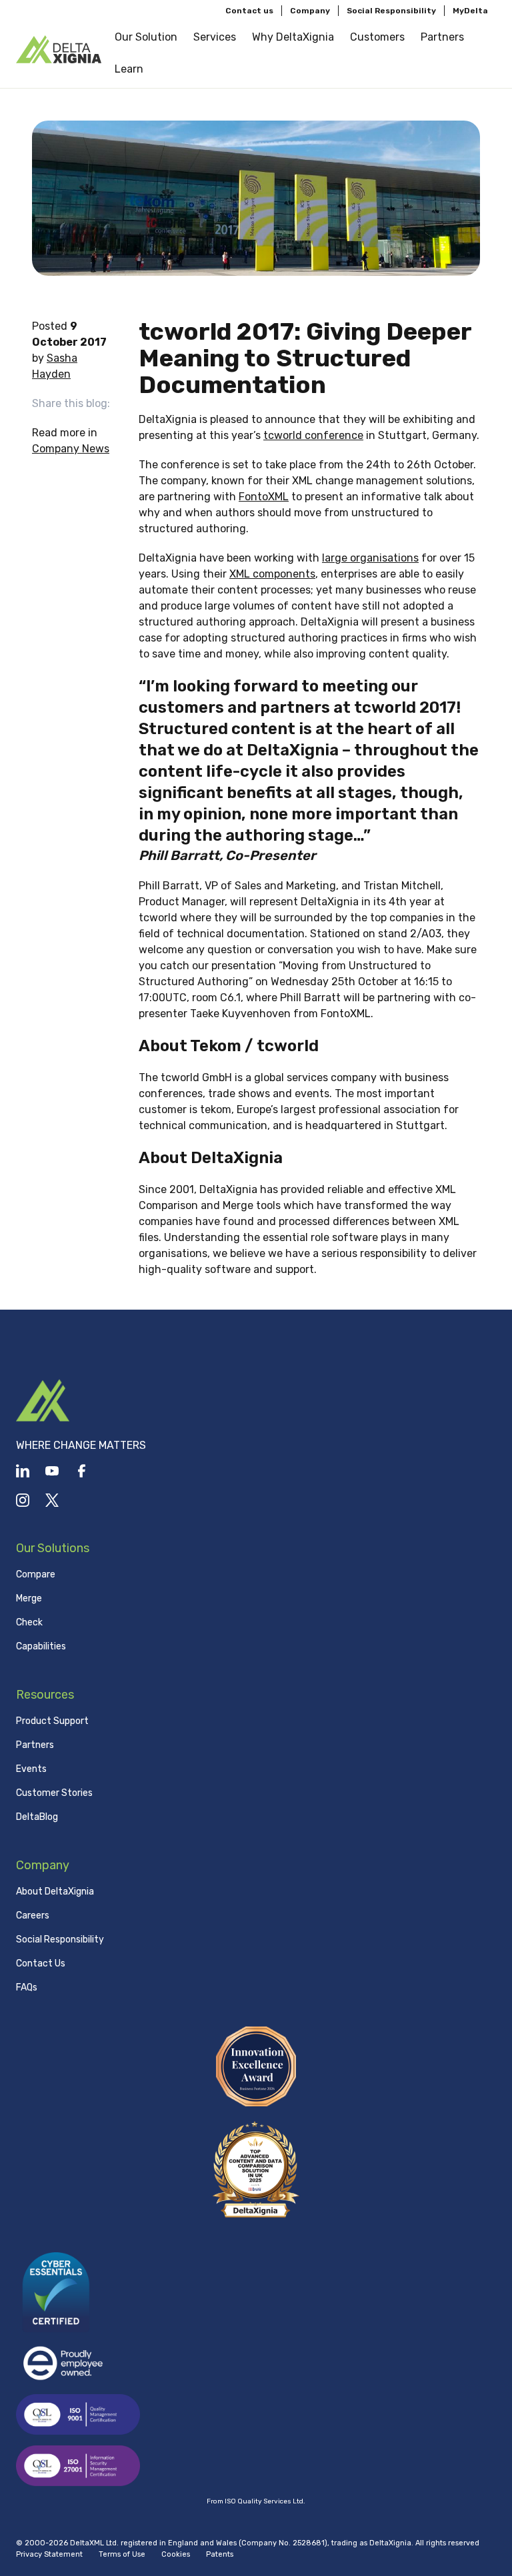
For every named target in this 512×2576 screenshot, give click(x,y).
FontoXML (264, 497)
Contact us (249, 11)
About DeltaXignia (55, 1892)
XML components (272, 574)
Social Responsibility (391, 11)
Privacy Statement (49, 2554)
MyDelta (470, 11)
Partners (35, 1745)
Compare (36, 1574)
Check (29, 1622)
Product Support (52, 1721)
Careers (33, 1916)
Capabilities (41, 1646)
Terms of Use (122, 2554)
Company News (71, 449)
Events (31, 1769)
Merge (29, 1598)
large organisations (370, 558)
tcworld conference (313, 435)
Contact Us (41, 1963)
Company (310, 11)
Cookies (176, 2554)
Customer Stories (54, 1793)
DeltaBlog (37, 1817)
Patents (220, 2554)
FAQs (27, 1987)
